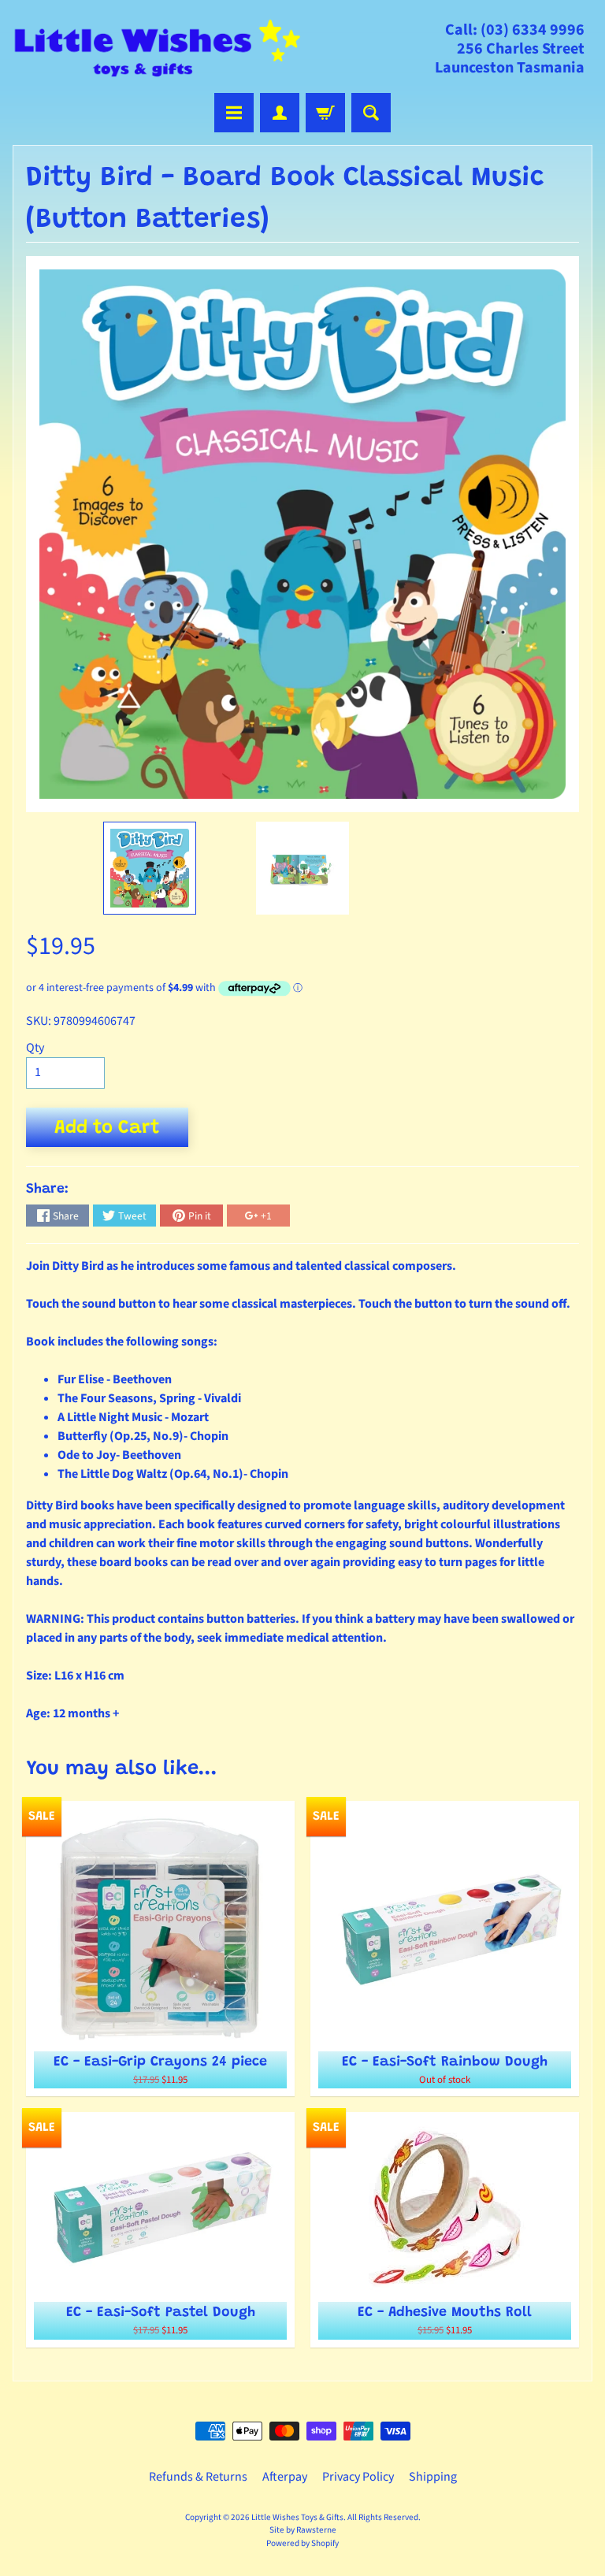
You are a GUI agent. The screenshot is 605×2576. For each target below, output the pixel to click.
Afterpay (285, 2477)
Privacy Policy (358, 2477)
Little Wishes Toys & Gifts (297, 2517)
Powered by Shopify (302, 2543)
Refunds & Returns (198, 2477)
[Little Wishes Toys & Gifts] (158, 48)
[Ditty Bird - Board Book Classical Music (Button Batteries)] (150, 868)
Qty (35, 1048)
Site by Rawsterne (303, 2530)
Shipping (433, 2477)
